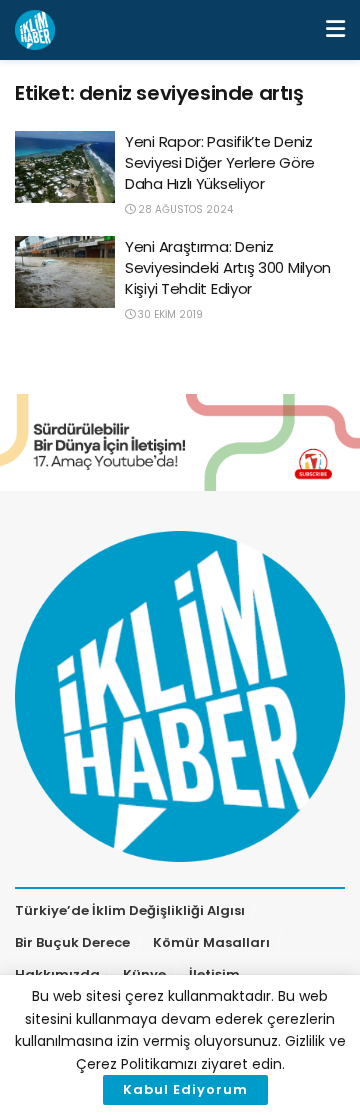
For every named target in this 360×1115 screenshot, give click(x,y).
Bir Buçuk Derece (72, 942)
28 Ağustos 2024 (184, 209)
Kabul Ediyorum (185, 1089)
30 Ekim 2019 (169, 314)
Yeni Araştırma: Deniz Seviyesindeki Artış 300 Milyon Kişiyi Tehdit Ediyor (228, 267)
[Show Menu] (335, 30)
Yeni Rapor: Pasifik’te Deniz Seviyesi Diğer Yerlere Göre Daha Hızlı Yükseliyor (220, 162)
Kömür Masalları (211, 942)
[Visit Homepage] (35, 30)
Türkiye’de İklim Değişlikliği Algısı (130, 910)
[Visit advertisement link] (180, 442)
